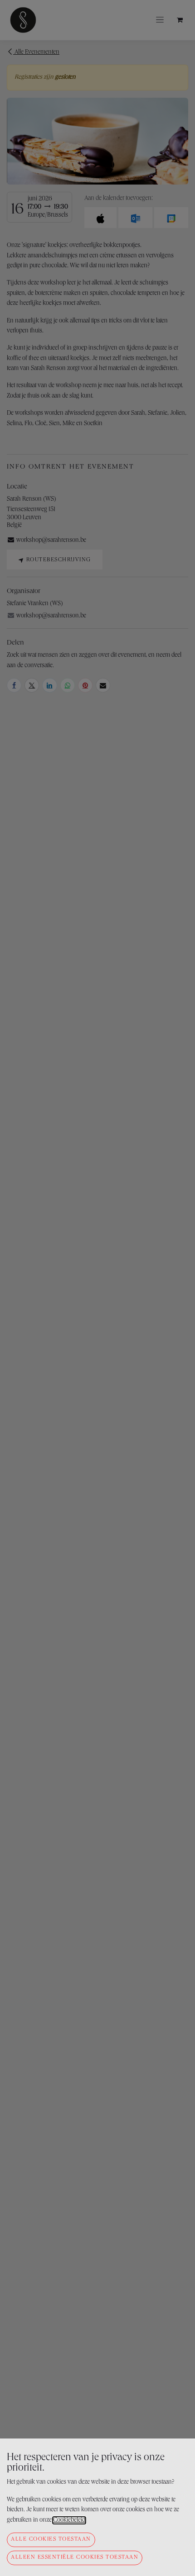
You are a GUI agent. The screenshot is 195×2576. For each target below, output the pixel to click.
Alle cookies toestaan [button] (51, 2540)
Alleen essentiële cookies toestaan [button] (75, 2558)
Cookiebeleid (69, 2520)
